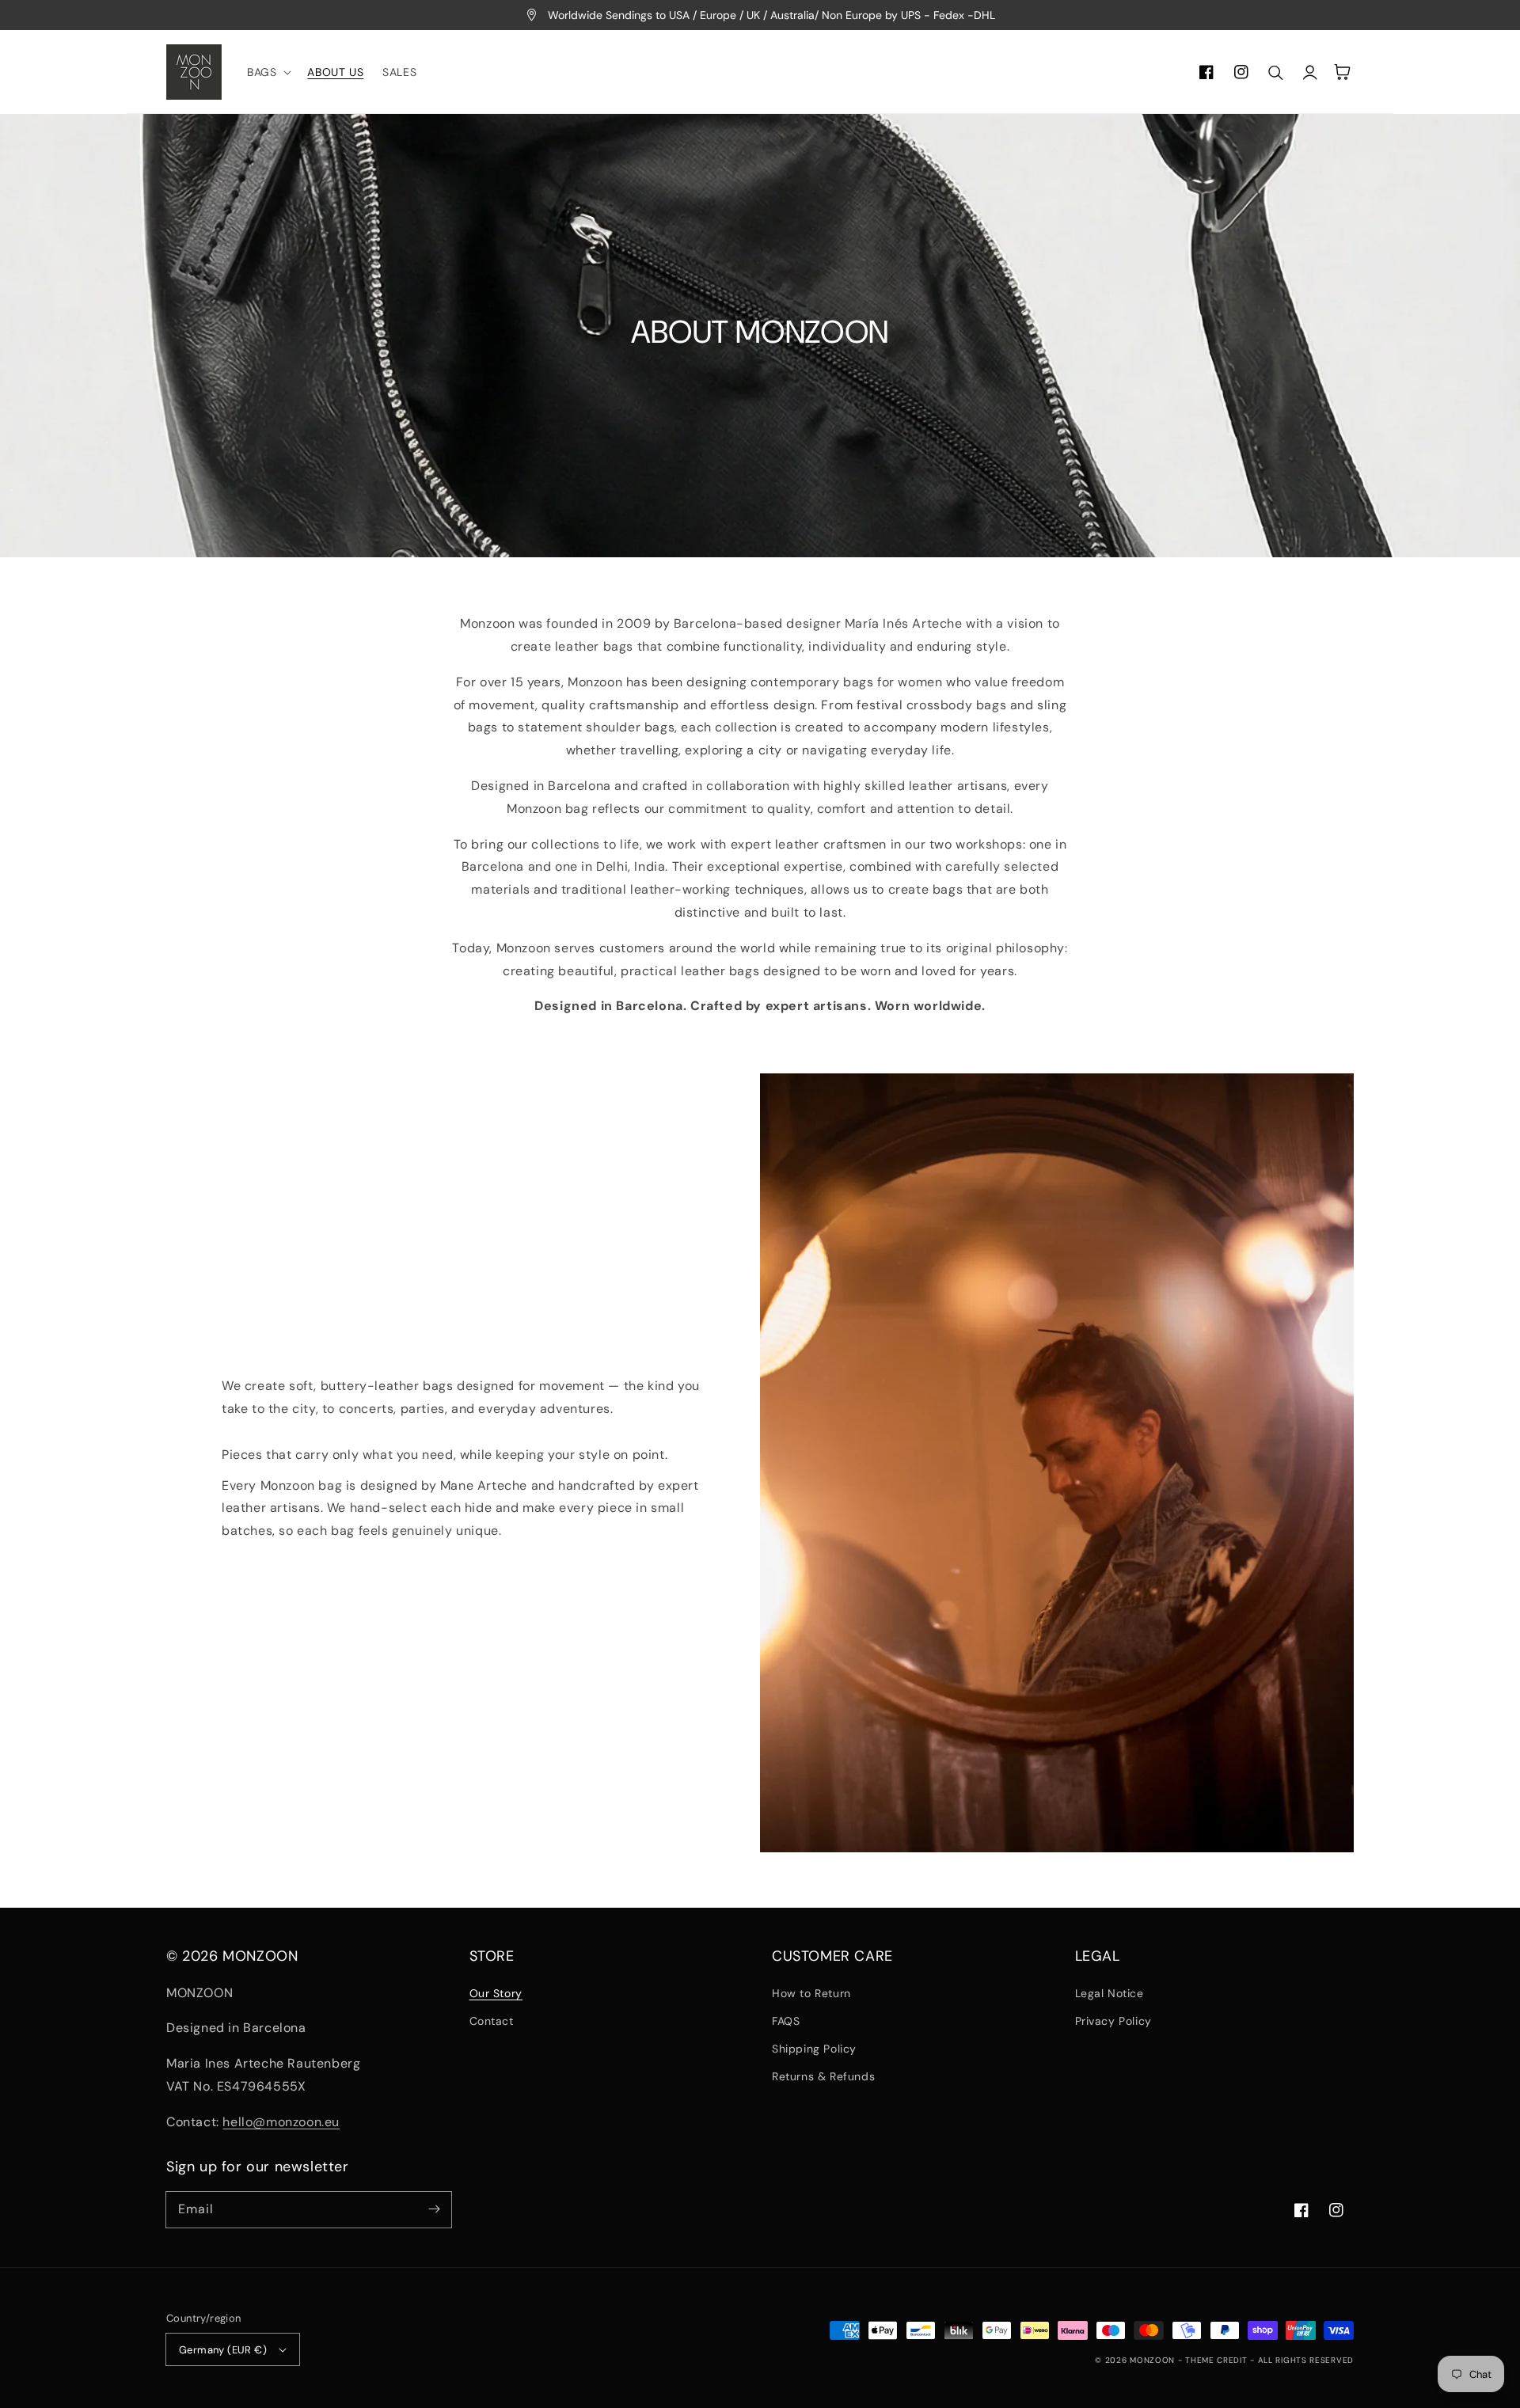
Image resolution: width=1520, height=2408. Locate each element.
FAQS (786, 2021)
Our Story (496, 1993)
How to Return (811, 1993)
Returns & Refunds (823, 2076)
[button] (268, 72)
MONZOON (1152, 2360)
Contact (492, 2021)
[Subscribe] (434, 2209)
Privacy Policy (1113, 2021)
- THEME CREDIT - (1218, 2360)
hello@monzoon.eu (281, 2122)
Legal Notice (1110, 1993)
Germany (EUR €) (223, 2350)
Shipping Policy (814, 2049)
